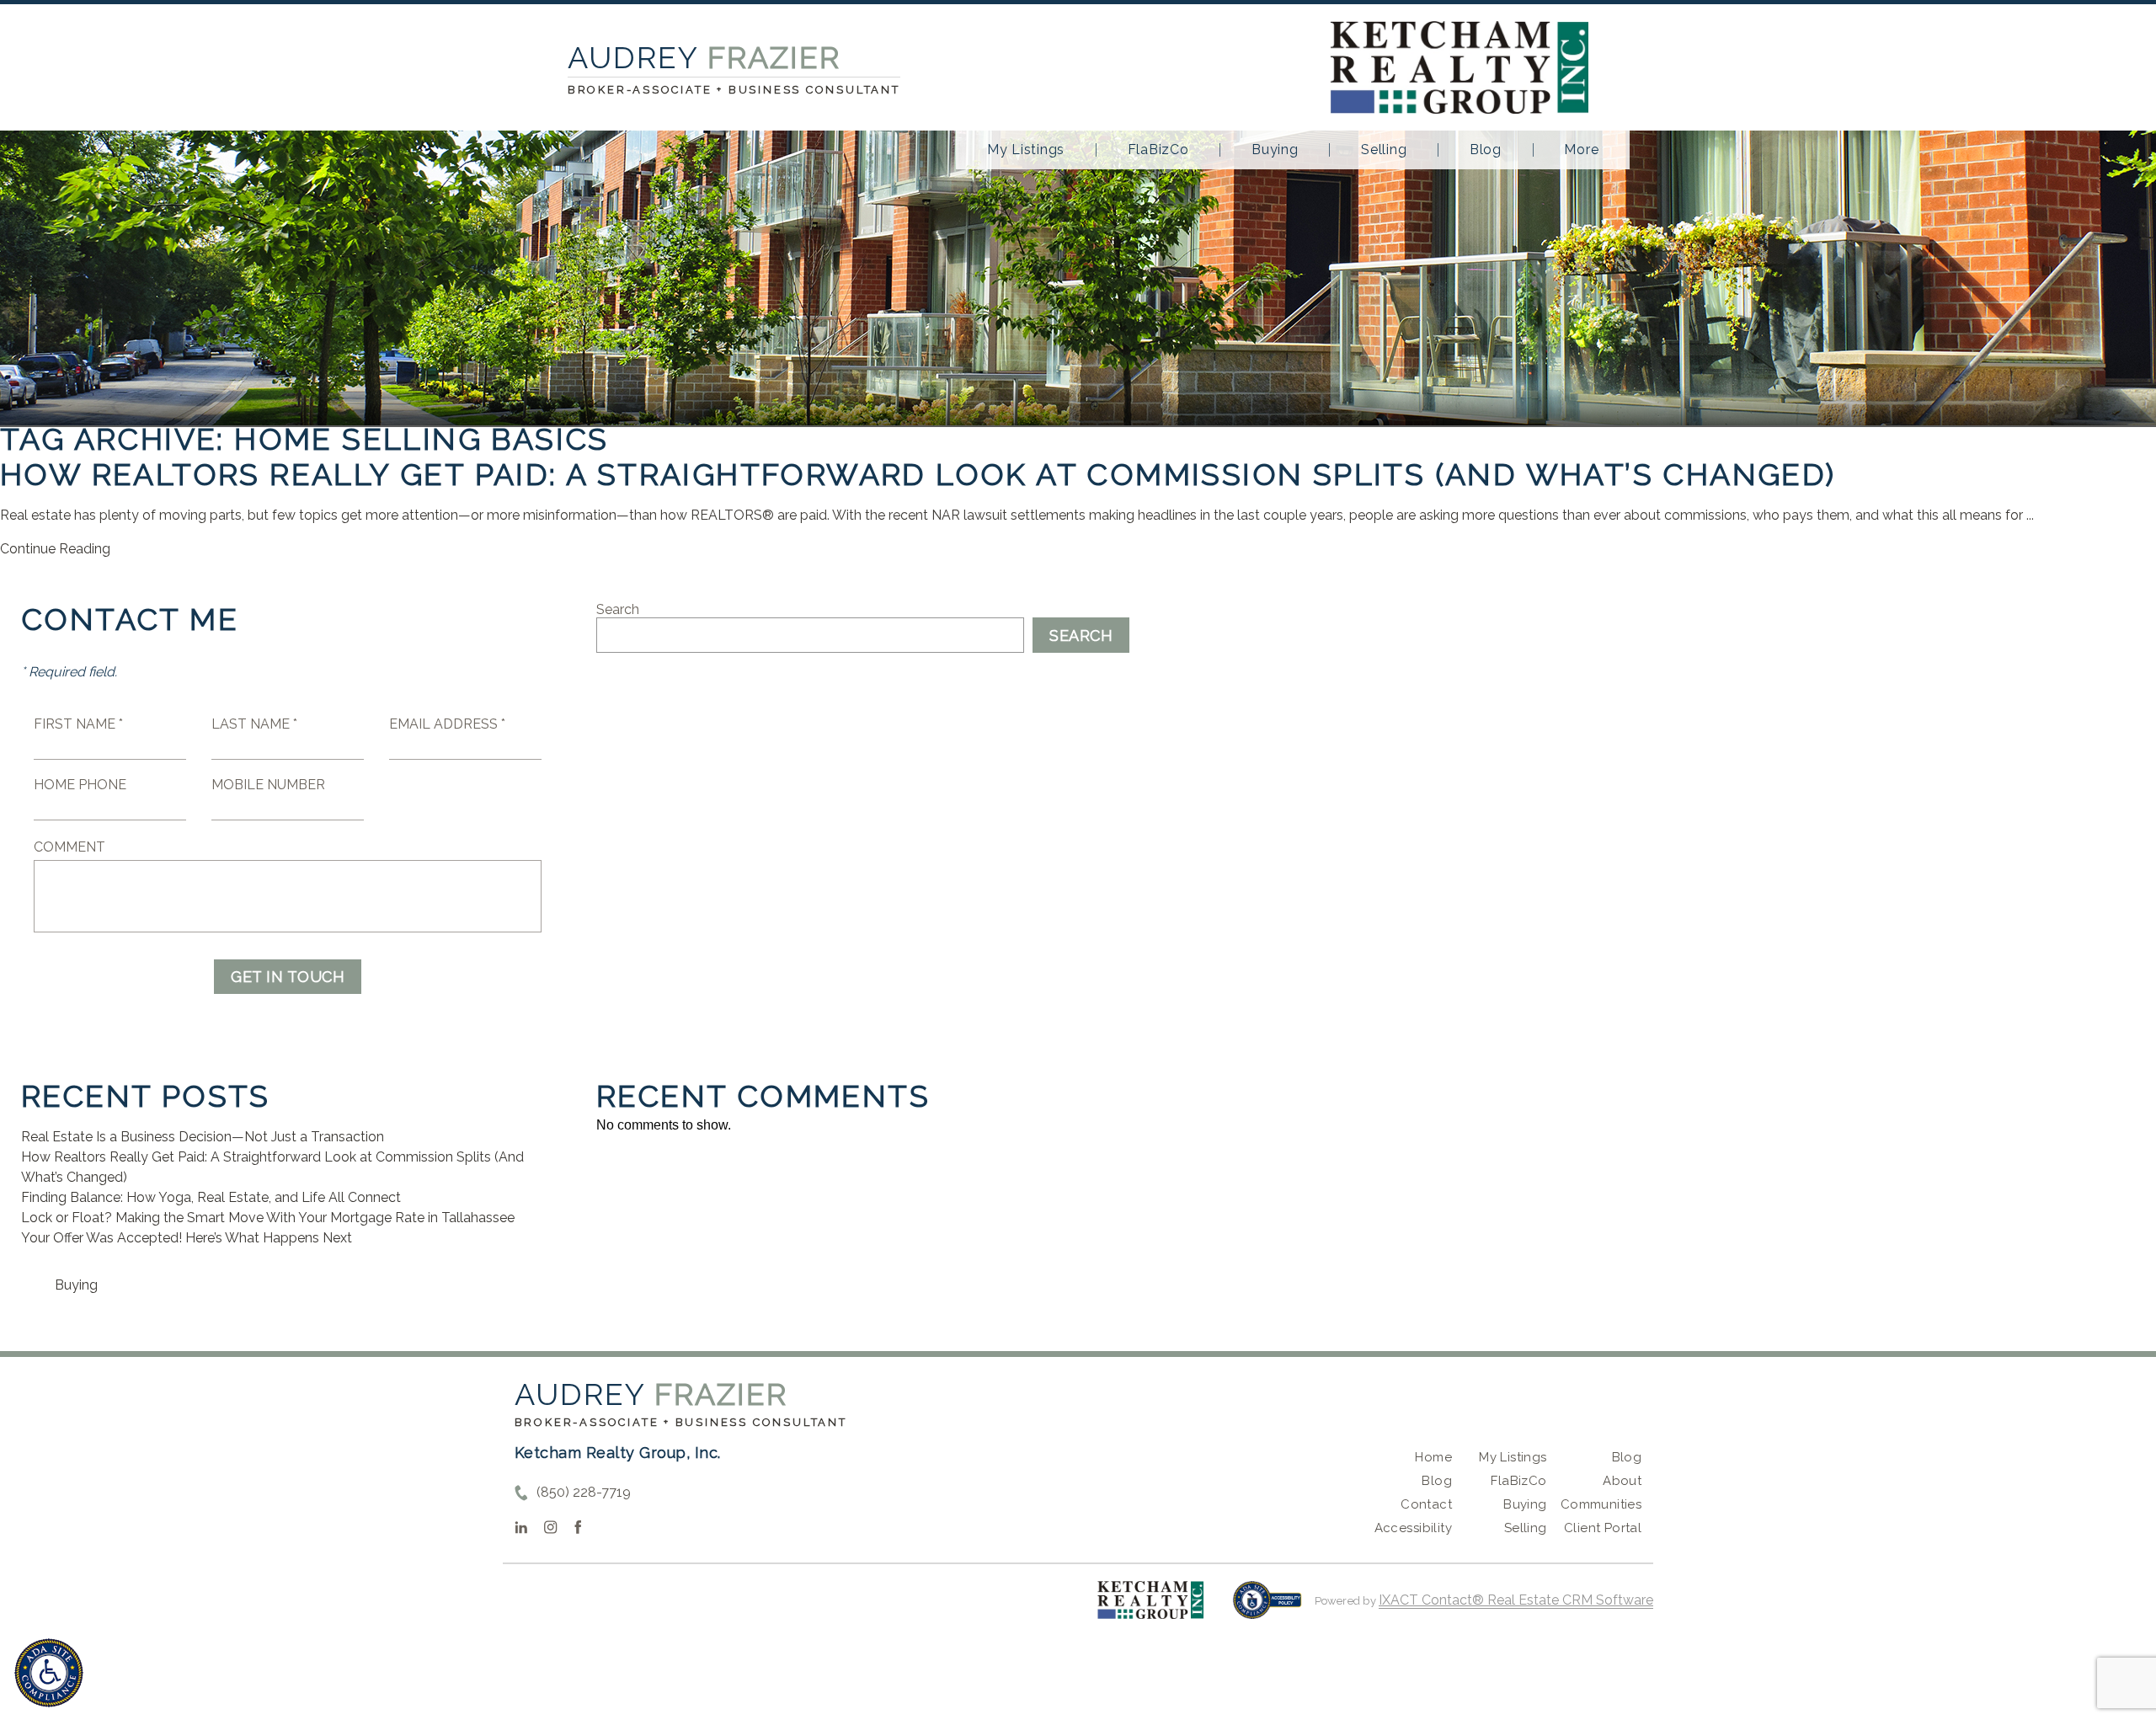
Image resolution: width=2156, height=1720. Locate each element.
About (1622, 1481)
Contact (1426, 1504)
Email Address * (447, 724)
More (1581, 150)
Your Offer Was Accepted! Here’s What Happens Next (187, 1238)
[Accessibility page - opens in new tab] (1267, 1608)
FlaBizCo (1158, 150)
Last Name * (254, 724)
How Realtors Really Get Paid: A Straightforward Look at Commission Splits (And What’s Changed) (918, 474)
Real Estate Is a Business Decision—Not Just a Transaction (203, 1137)
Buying (1275, 150)
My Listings (1026, 150)
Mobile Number (268, 785)
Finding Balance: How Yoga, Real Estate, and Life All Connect (211, 1197)
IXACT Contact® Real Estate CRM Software (1516, 1600)
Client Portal (1603, 1528)
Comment (69, 847)
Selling (1384, 150)
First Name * (78, 724)
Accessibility (1413, 1528)
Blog (1486, 150)
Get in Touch (288, 977)
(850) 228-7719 (584, 1492)
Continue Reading (55, 549)
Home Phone (80, 785)
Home (1433, 1457)
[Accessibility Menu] (49, 1673)
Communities (1601, 1504)
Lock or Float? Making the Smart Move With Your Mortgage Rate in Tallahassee (268, 1218)
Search (618, 609)
